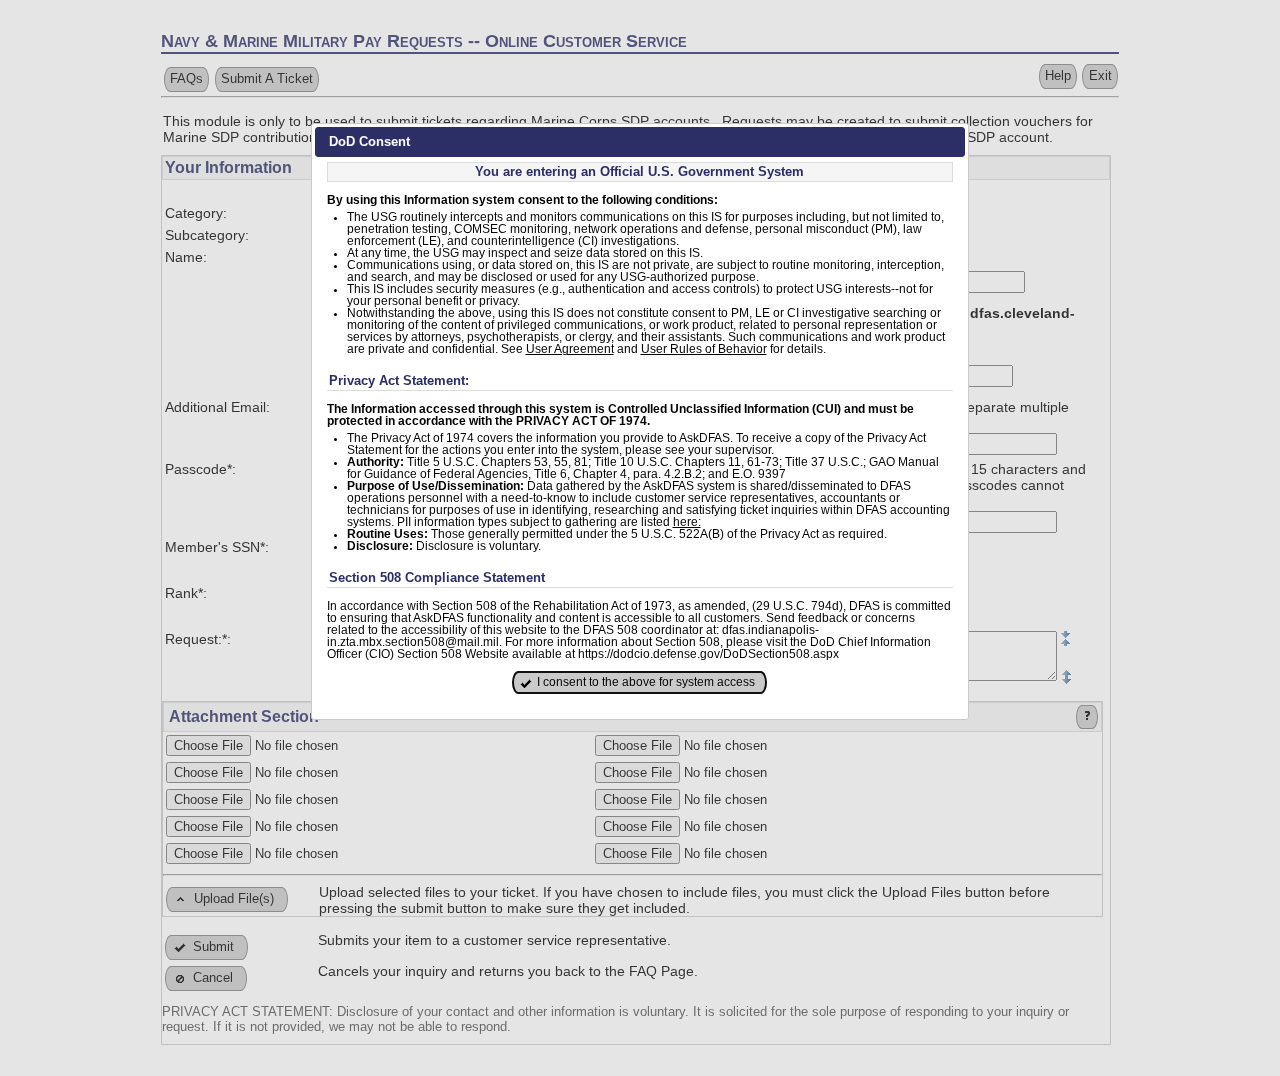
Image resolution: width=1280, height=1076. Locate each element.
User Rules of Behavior (704, 349)
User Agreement (570, 349)
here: (687, 522)
